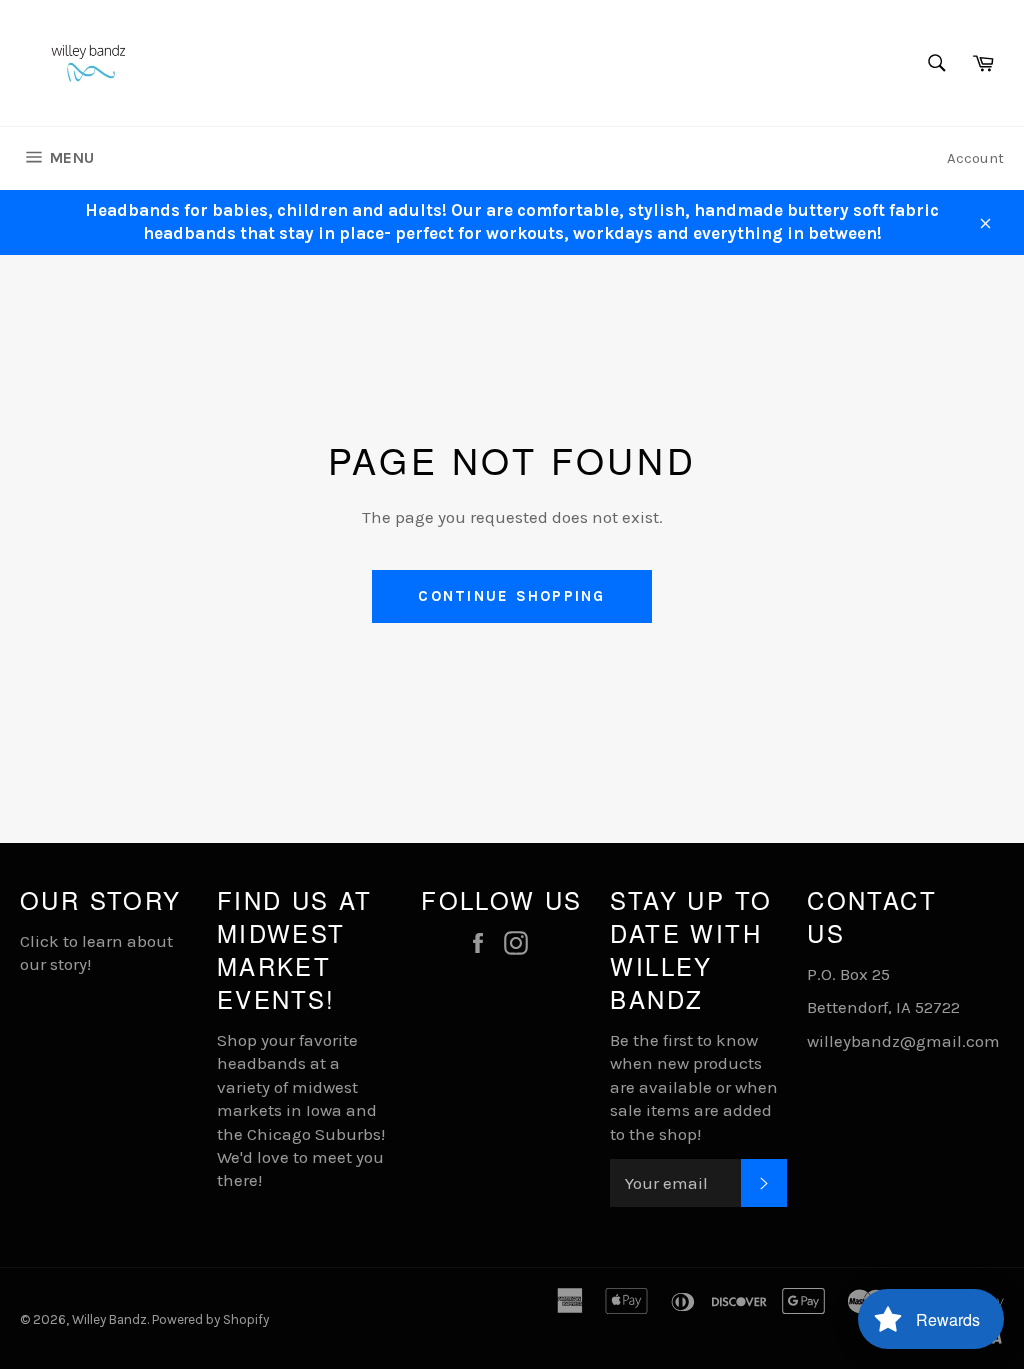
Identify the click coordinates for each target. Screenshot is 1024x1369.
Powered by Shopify (210, 1319)
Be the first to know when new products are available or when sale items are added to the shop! (694, 1087)
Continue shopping (511, 596)
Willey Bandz (109, 1319)
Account (975, 158)
